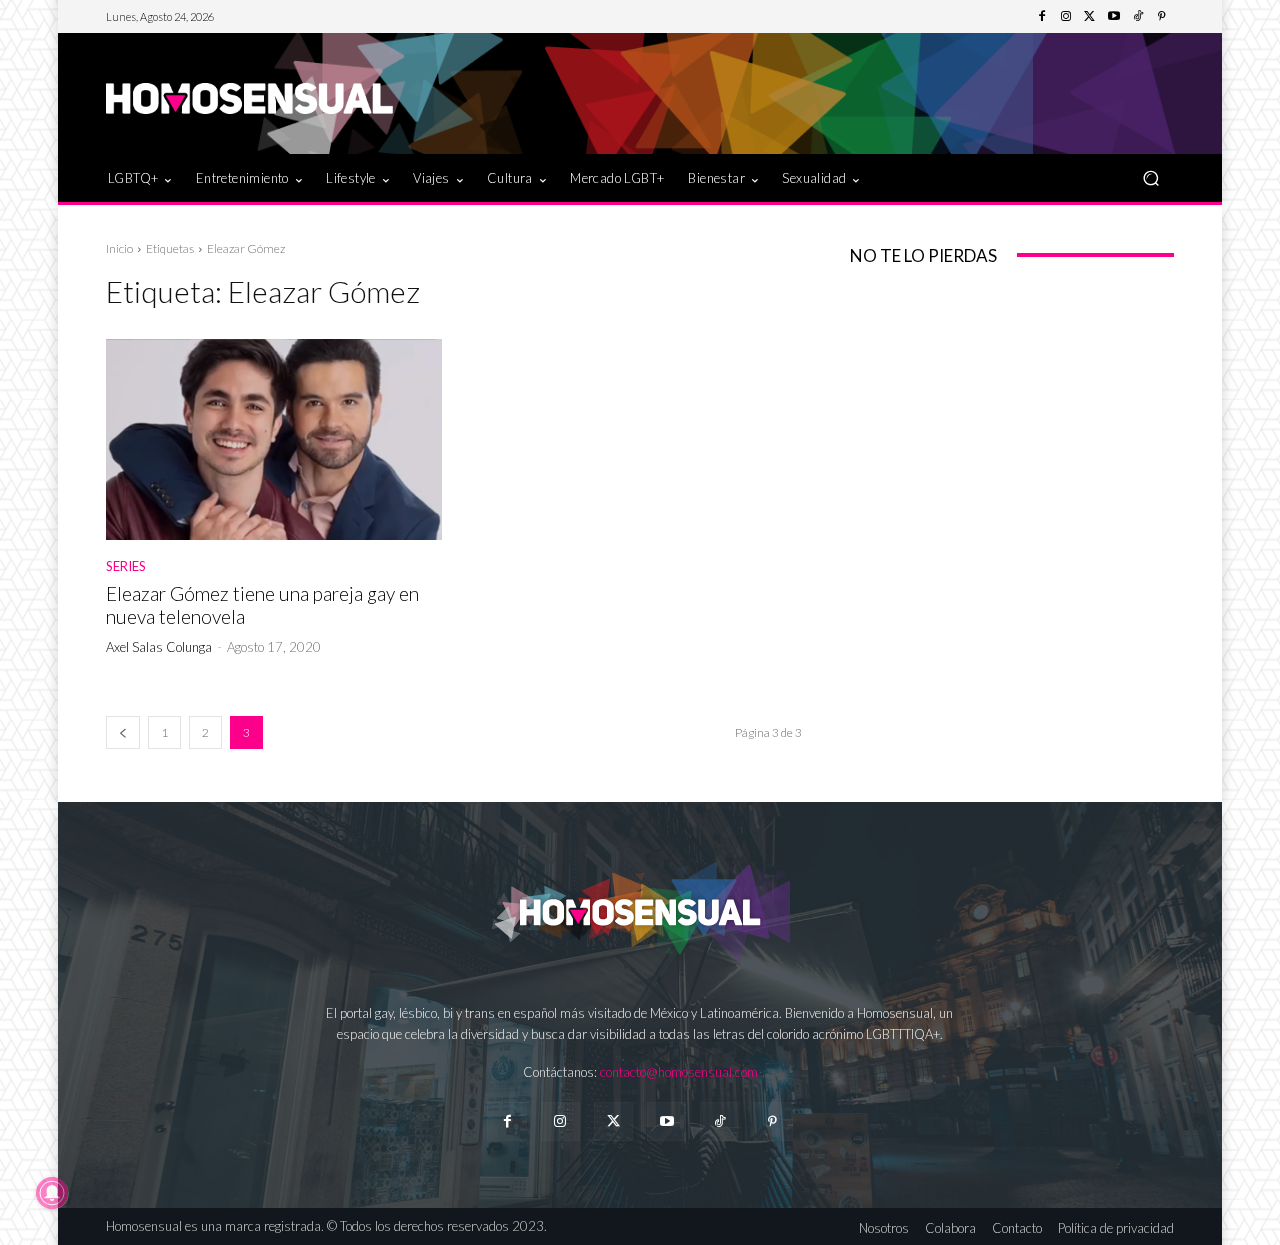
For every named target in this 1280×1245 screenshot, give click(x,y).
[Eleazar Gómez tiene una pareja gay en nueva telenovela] (274, 440)
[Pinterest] (1162, 17)
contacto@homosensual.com (679, 1072)
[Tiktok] (719, 1121)
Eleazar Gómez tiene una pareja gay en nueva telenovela (262, 605)
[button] (1150, 177)
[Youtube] (1114, 17)
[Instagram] (1066, 17)
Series (126, 566)
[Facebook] (1042, 17)
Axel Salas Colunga (159, 647)
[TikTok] (1138, 17)
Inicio (119, 248)
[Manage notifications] (52, 1193)
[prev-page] (123, 732)
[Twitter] (1090, 17)
